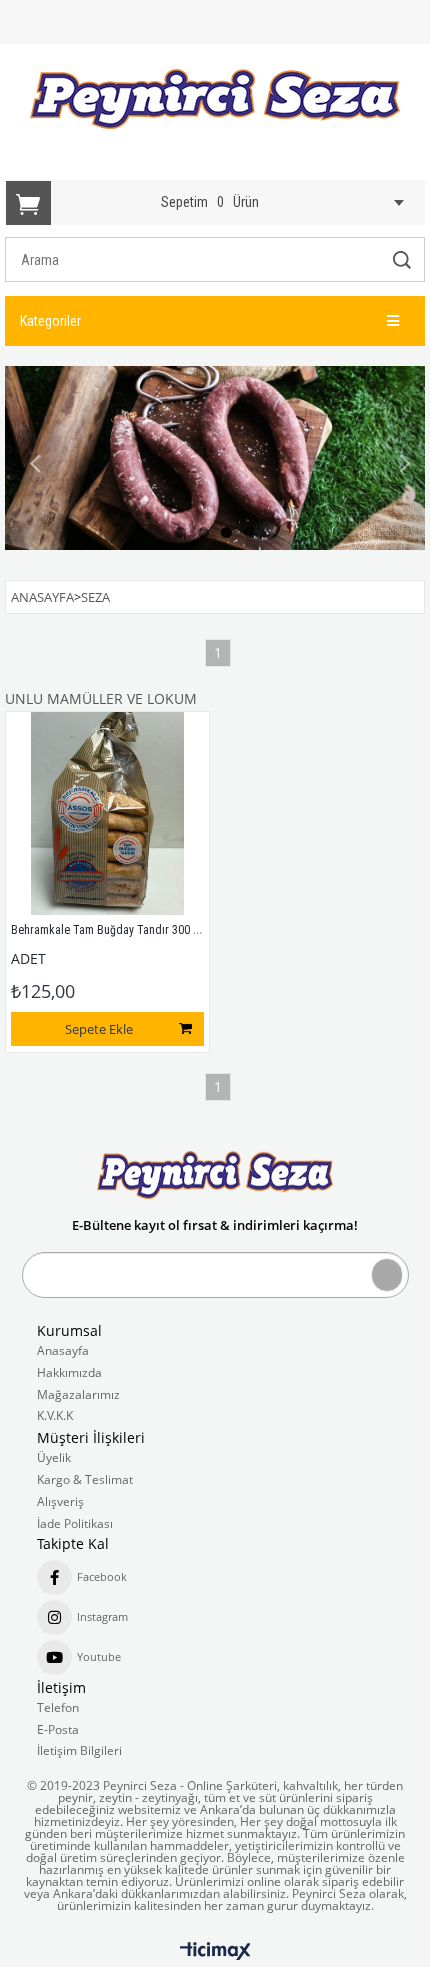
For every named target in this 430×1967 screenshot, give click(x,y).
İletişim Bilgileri (79, 1751)
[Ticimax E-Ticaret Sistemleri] (215, 1952)
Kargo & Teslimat (85, 1480)
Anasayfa (63, 1351)
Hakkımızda (69, 1373)
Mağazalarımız (78, 1395)
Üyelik (54, 1458)
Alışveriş (60, 1502)
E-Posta (58, 1730)
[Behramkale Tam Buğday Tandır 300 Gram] (107, 813)
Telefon (58, 1708)
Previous (35, 464)
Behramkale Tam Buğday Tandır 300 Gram (116, 930)
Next (395, 464)
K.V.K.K (55, 1416)
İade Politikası (75, 1524)
